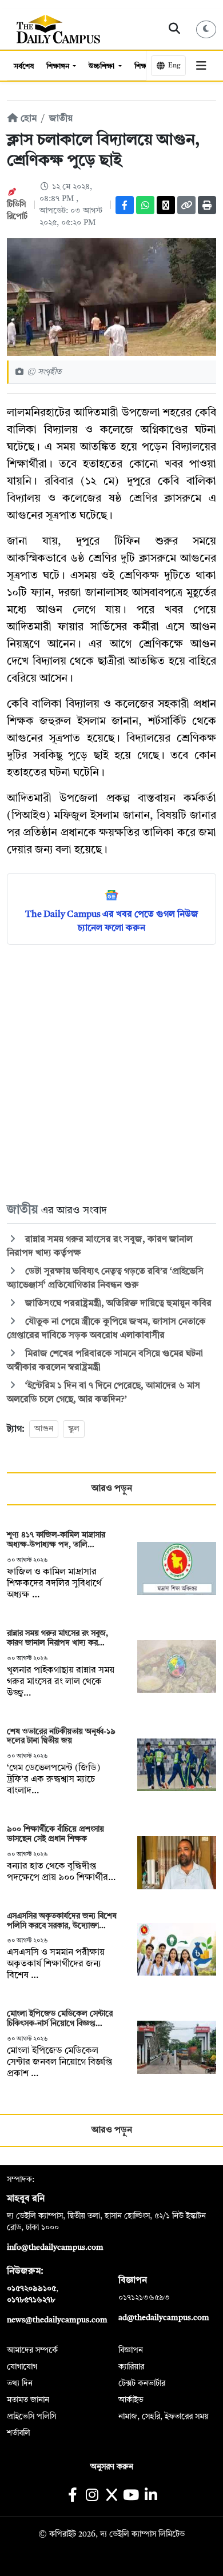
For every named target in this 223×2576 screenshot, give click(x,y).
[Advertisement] (111, 1073)
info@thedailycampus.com (55, 2248)
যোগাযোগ (22, 2367)
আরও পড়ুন (112, 1489)
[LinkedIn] (151, 2496)
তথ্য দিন (20, 2383)
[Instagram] (92, 2496)
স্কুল (74, 1429)
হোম (27, 119)
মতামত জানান (28, 2400)
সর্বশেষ (24, 67)
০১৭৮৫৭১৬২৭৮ (31, 2300)
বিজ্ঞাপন (131, 2350)
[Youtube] (131, 2496)
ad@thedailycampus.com (164, 2318)
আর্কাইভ (131, 2400)
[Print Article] (207, 205)
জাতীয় (61, 119)
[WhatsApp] (145, 205)
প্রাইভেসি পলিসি (31, 2417)
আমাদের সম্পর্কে (32, 2350)
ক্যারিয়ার (131, 2367)
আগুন (44, 1429)
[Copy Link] (186, 205)
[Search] (175, 29)
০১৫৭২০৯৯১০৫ (31, 2289)
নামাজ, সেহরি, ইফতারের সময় (164, 2417)
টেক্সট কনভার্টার (142, 2383)
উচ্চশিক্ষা (102, 67)
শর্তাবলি (19, 2433)
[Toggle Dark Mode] (206, 29)
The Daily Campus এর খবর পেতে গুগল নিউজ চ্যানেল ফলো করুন (112, 922)
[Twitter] (166, 205)
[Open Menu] (201, 66)
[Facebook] (125, 205)
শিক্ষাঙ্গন (59, 67)
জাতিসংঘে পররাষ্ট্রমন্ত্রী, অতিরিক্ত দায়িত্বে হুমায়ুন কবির (117, 1304)
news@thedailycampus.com (57, 2320)
